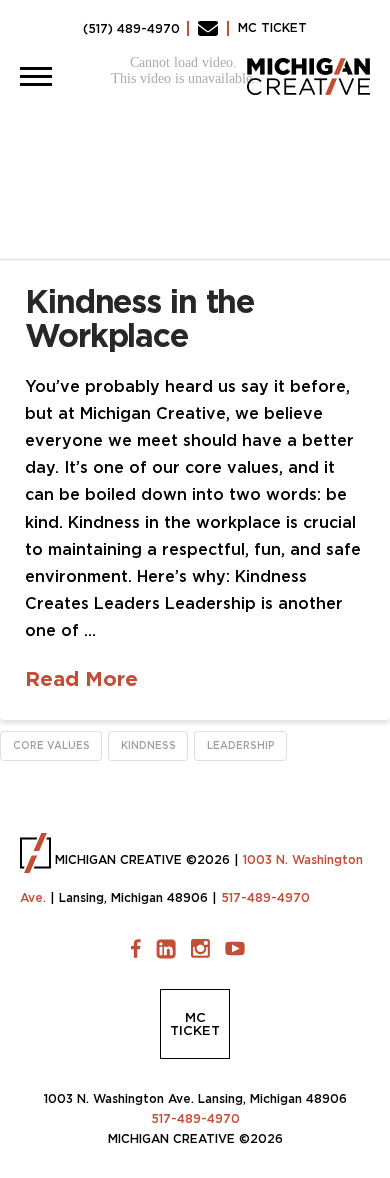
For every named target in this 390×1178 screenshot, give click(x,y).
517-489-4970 (265, 897)
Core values (51, 745)
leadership (241, 745)
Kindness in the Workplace (139, 318)
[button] (36, 76)
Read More (81, 678)
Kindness (148, 745)
